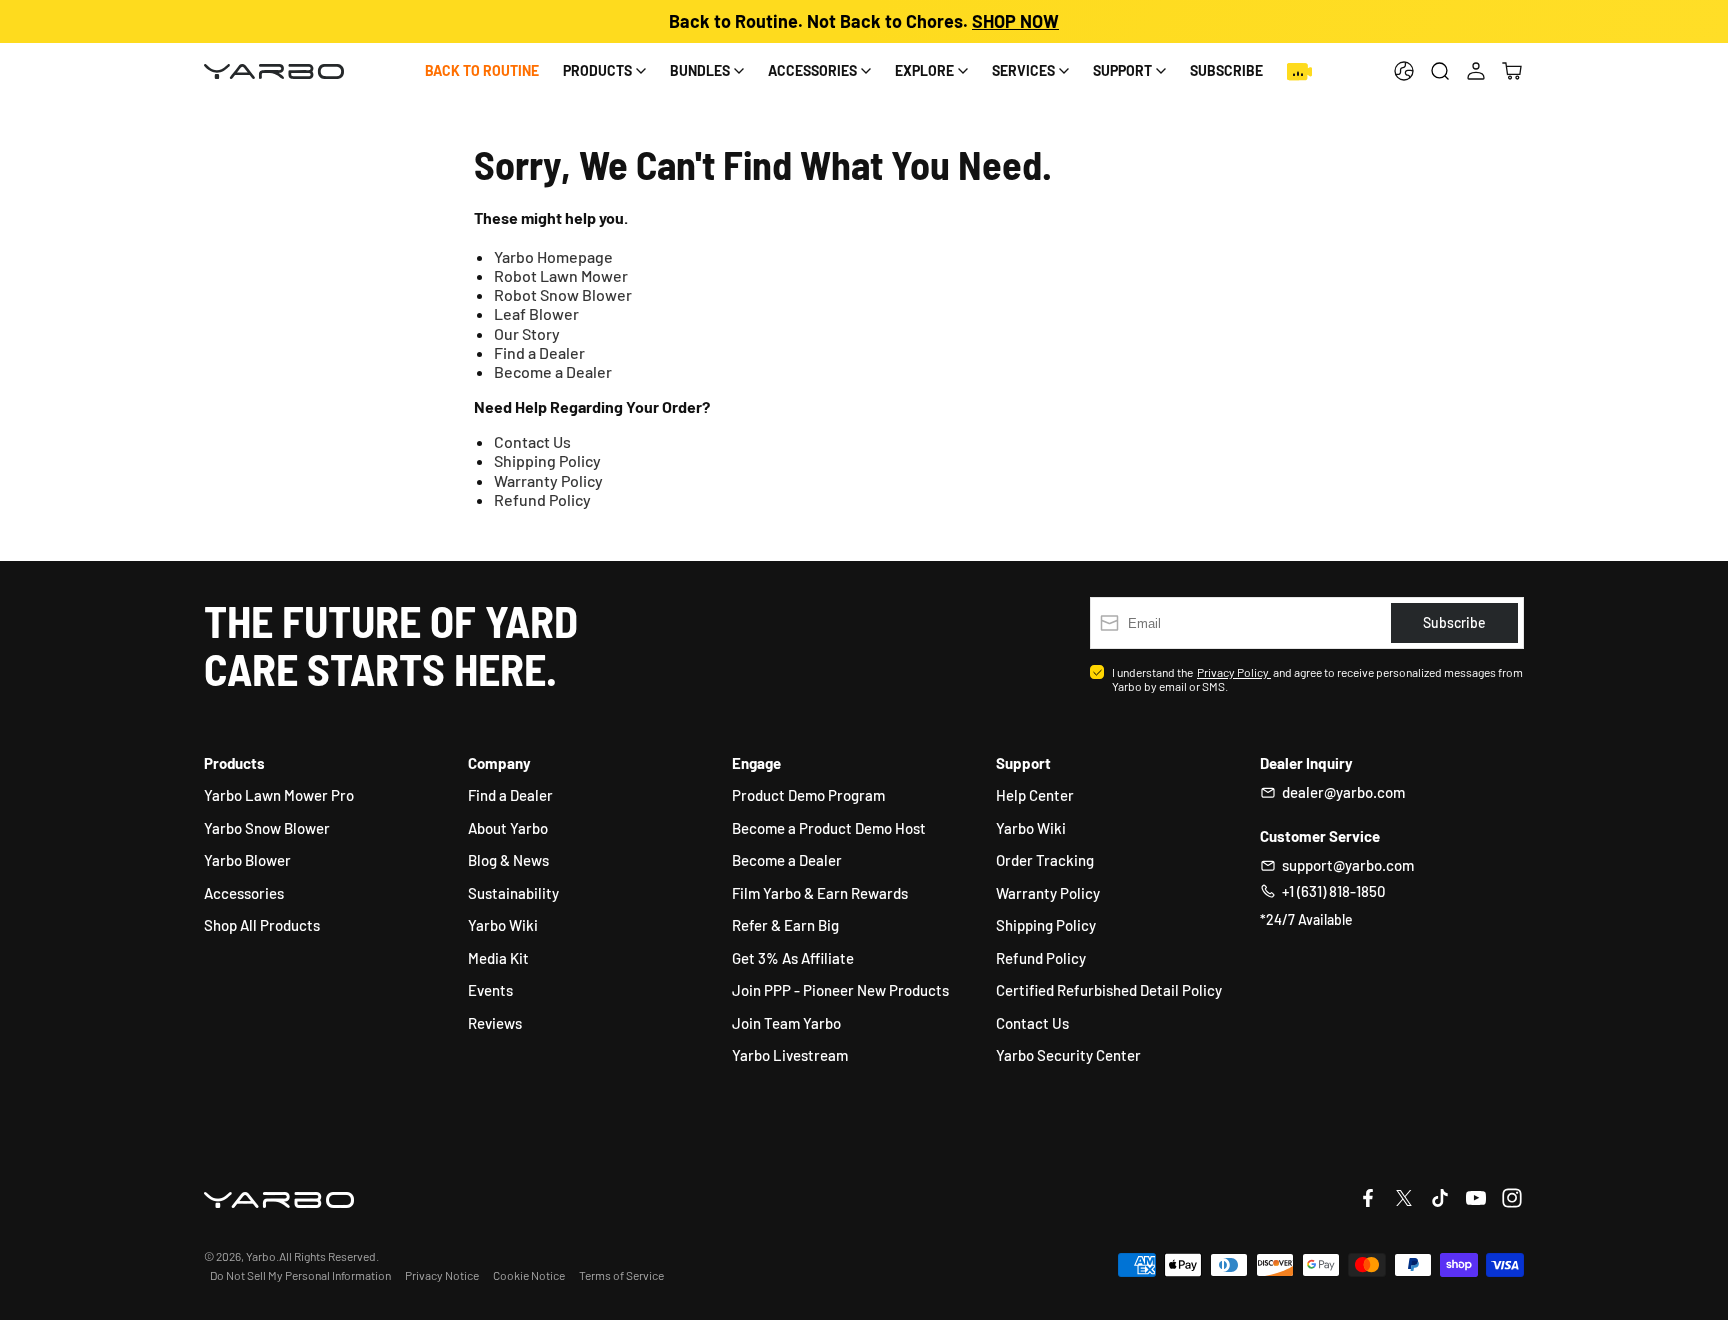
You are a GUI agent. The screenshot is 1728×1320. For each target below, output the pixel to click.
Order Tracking (1045, 860)
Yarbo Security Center (1068, 1055)
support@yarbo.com (1348, 865)
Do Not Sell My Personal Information (300, 1275)
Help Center (1035, 795)
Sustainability (513, 893)
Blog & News (508, 860)
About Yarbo (508, 828)
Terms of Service (621, 1275)
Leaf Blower (536, 313)
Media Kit (498, 958)
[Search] (1440, 71)
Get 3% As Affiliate (793, 958)
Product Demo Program (808, 795)
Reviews (495, 1023)
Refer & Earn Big (785, 925)
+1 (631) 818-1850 (1333, 891)
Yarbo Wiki (503, 925)
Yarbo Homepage (553, 256)
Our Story (527, 333)
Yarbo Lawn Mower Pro (279, 795)
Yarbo (261, 1256)
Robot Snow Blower (563, 294)
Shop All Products (262, 925)
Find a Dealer (539, 352)
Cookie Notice (529, 1275)
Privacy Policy (1234, 672)
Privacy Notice (442, 1275)
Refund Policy (542, 499)
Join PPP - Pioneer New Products (840, 990)
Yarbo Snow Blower (267, 828)
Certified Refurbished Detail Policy (1109, 990)
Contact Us (532, 441)
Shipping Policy (547, 460)
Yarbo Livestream (790, 1055)
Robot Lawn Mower (561, 275)
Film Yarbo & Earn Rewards (820, 893)
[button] (1512, 71)
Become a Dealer (553, 371)
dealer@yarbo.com (1343, 792)
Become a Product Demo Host (829, 828)
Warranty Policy (548, 480)
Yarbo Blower (247, 860)
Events (490, 990)
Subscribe (1226, 70)
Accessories (244, 893)
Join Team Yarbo (786, 1023)
